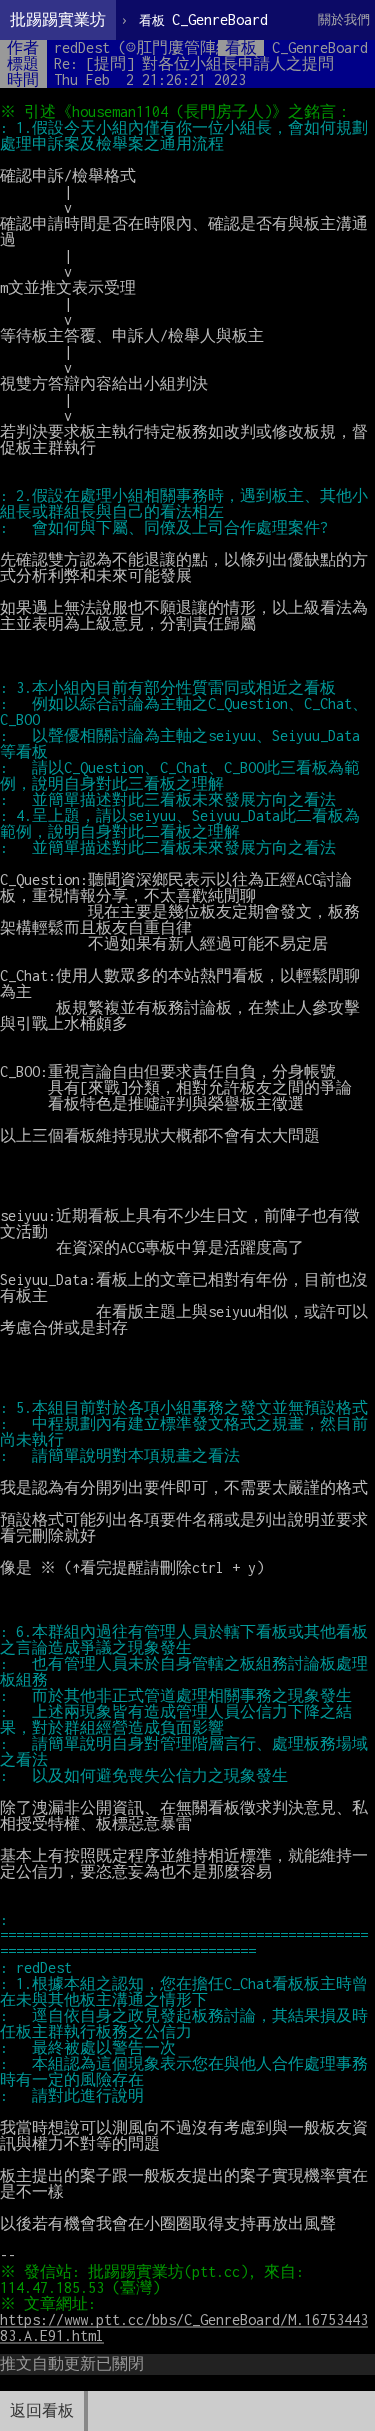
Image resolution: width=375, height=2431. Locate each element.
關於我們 (344, 19)
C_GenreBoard (203, 19)
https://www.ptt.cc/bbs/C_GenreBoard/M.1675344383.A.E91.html (184, 2327)
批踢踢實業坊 (58, 19)
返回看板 (42, 2410)
